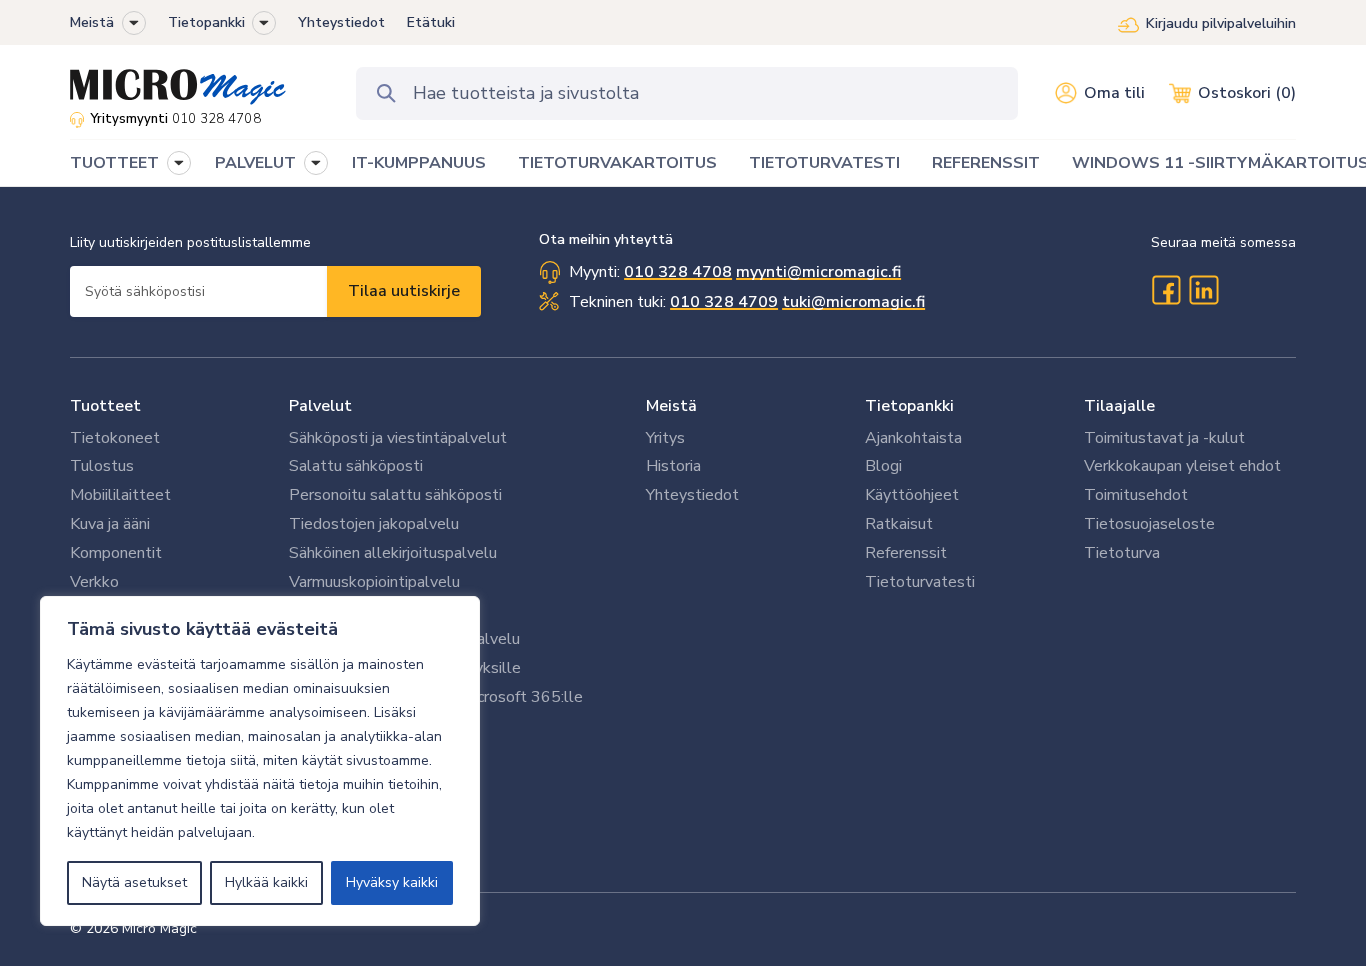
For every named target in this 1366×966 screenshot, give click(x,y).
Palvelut (320, 406)
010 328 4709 (724, 302)
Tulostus (102, 466)
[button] (134, 23)
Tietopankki (206, 22)
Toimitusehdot (1136, 495)
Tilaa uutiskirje (404, 291)
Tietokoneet (115, 438)
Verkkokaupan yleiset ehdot (1182, 466)
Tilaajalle (1119, 406)
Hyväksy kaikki (392, 882)
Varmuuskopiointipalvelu (374, 582)
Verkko (94, 582)
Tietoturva (1122, 553)
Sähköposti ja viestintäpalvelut (398, 438)
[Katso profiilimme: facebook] (1166, 290)
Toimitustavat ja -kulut (1164, 438)
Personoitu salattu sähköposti (395, 495)
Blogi (883, 466)
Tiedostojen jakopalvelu (374, 524)
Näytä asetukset (134, 882)
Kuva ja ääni (110, 524)
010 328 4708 (216, 119)
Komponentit (116, 553)
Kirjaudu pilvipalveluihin (1221, 23)
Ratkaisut (899, 524)
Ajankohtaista (913, 438)
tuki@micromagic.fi (853, 302)
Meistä (92, 22)
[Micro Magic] (178, 80)
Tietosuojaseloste (1149, 524)
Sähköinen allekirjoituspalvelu (393, 553)
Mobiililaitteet (120, 495)
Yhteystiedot (341, 22)
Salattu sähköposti (356, 466)
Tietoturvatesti (920, 582)
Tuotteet (105, 406)
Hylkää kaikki (266, 882)
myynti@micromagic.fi (818, 272)
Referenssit (906, 553)
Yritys (665, 438)
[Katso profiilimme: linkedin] (1204, 290)
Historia (673, 466)
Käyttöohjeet (912, 495)
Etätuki (431, 22)
